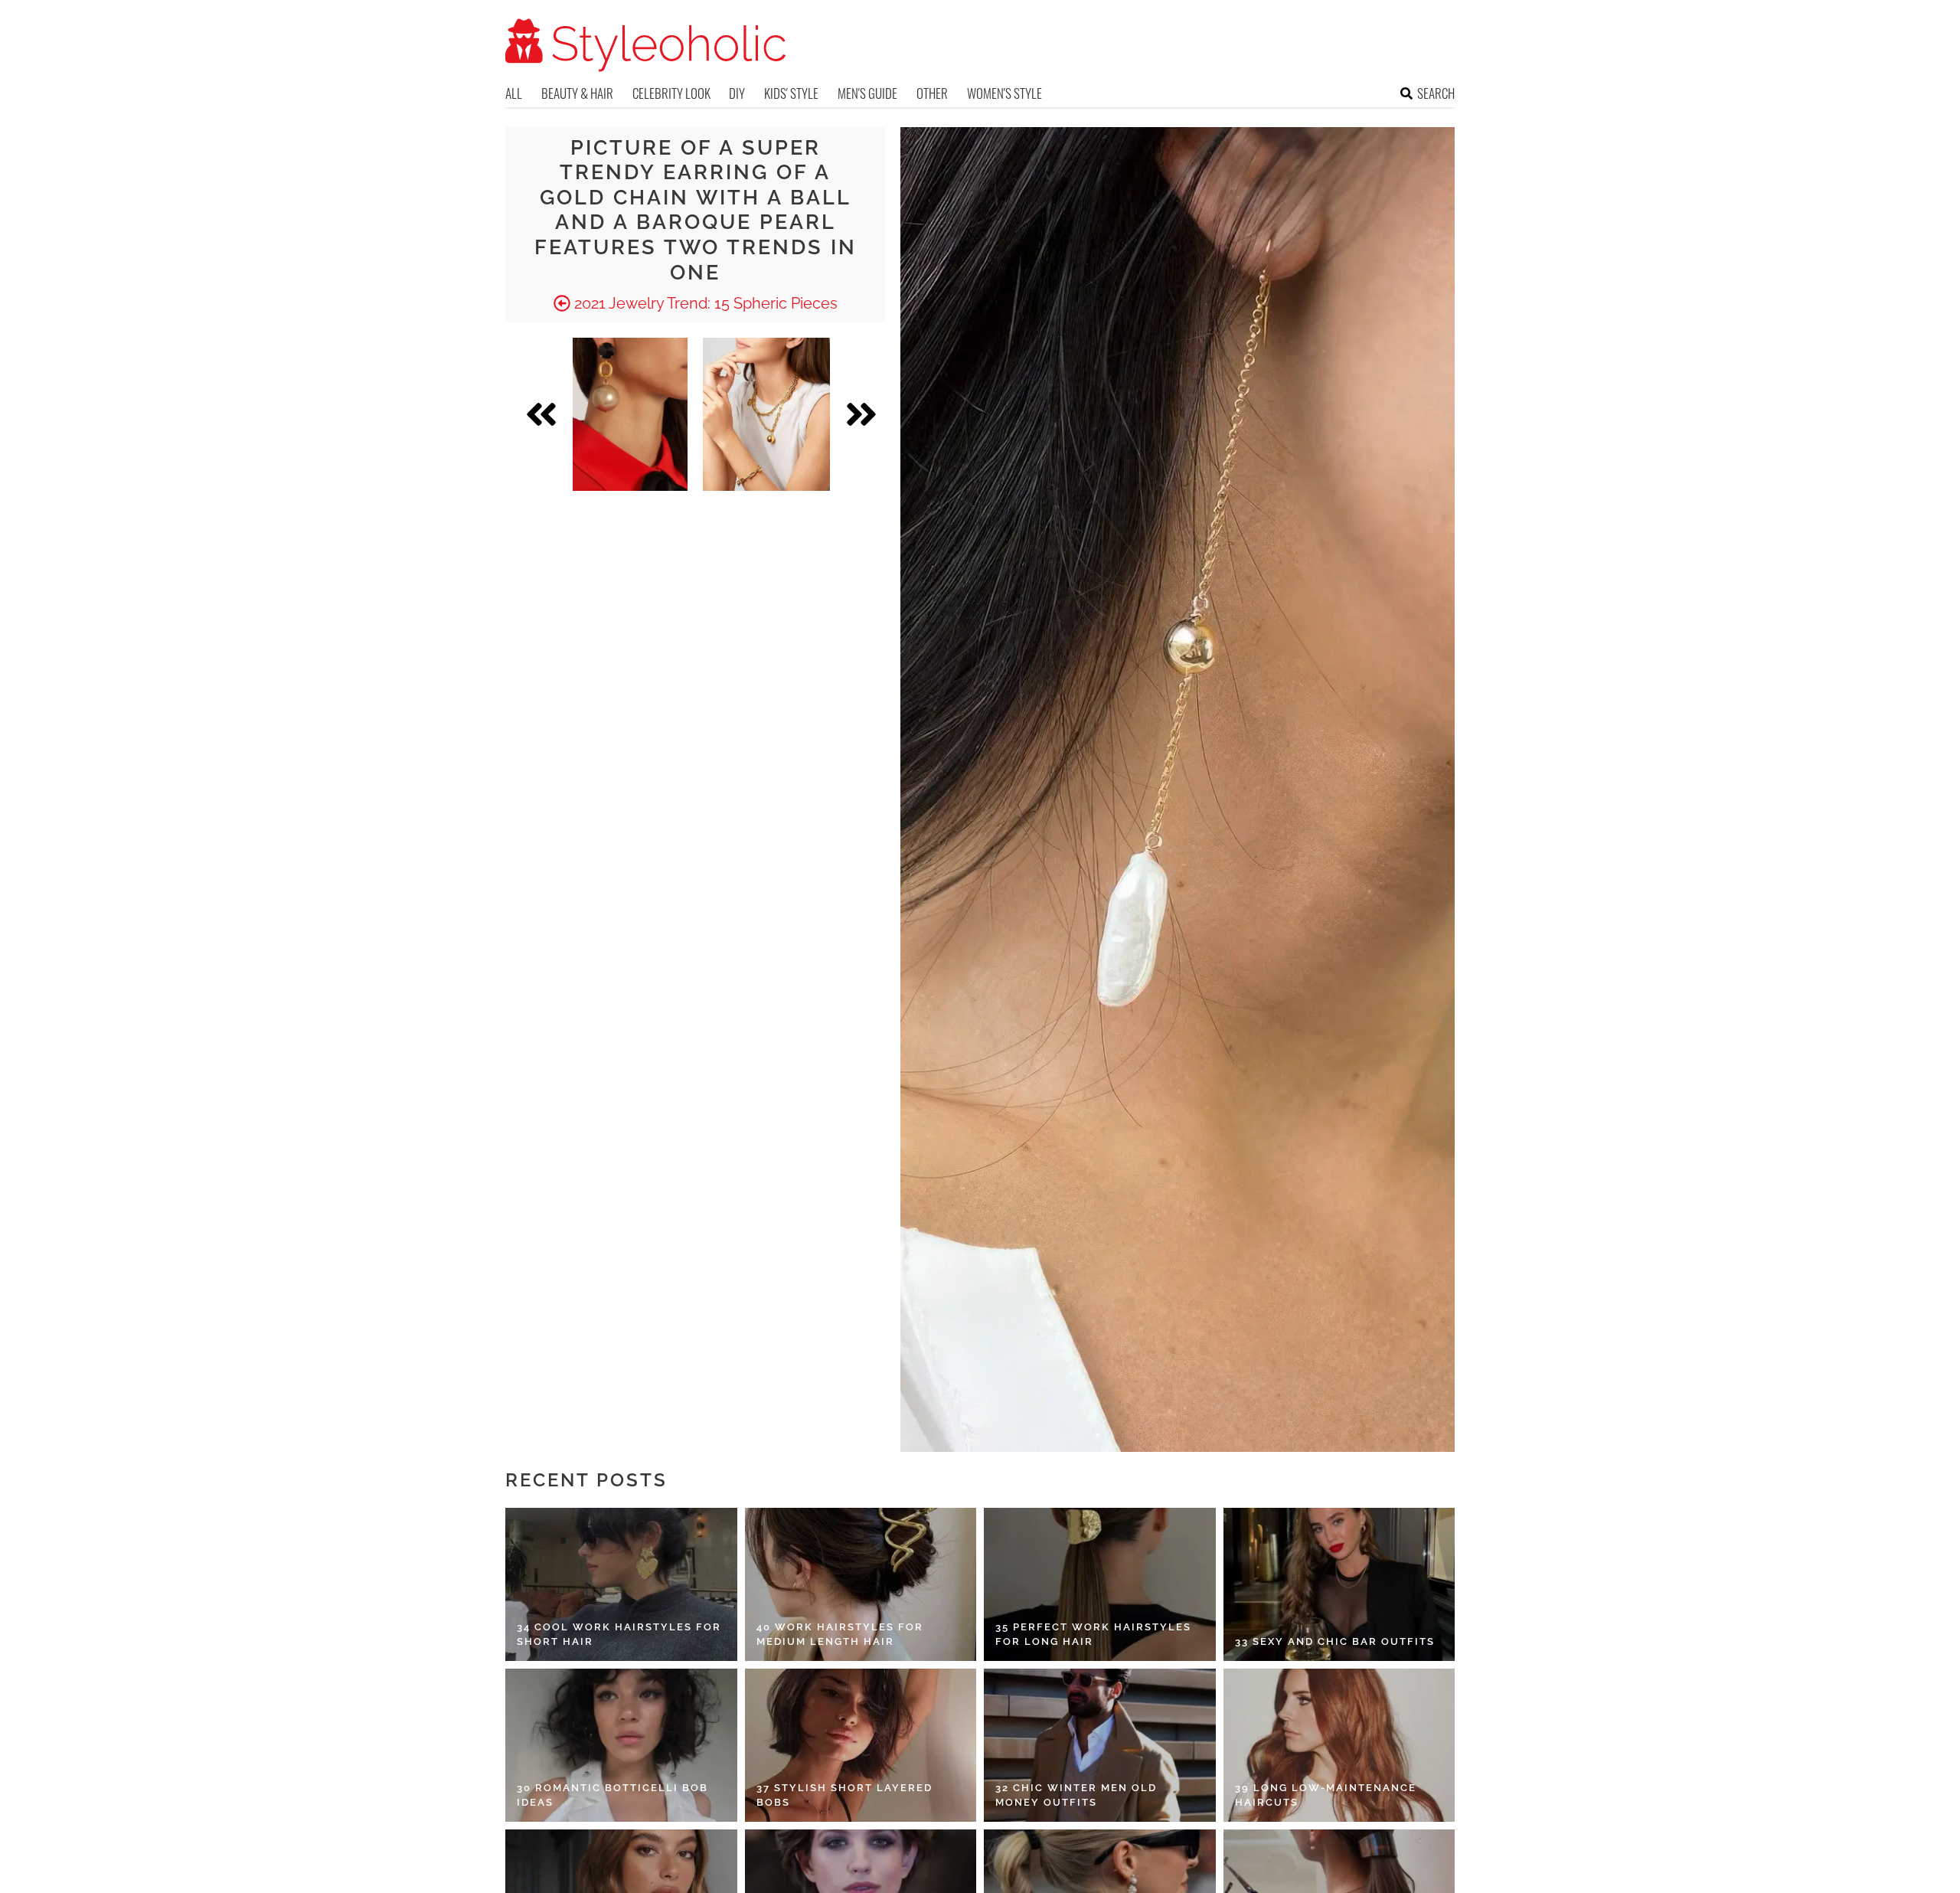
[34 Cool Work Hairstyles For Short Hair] (621, 1584)
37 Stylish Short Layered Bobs (844, 1795)
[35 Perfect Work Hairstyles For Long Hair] (1100, 1584)
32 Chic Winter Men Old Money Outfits (1076, 1795)
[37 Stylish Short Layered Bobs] (861, 1745)
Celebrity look (671, 93)
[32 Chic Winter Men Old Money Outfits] (1100, 1745)
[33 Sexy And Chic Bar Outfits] (1339, 1584)
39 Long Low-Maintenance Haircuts (1326, 1795)
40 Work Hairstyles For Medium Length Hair (840, 1635)
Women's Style (1004, 93)
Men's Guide (867, 93)
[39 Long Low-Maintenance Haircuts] (1339, 1745)
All (514, 93)
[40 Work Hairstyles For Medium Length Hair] (861, 1584)
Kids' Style (791, 93)
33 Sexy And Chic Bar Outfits (1335, 1641)
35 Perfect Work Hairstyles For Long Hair (1093, 1635)
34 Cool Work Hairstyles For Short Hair (619, 1635)
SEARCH (1436, 93)
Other (932, 93)
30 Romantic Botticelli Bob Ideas (612, 1795)
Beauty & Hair (577, 93)
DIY (737, 93)
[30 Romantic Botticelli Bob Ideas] (621, 1745)
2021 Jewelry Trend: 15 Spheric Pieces (704, 303)
